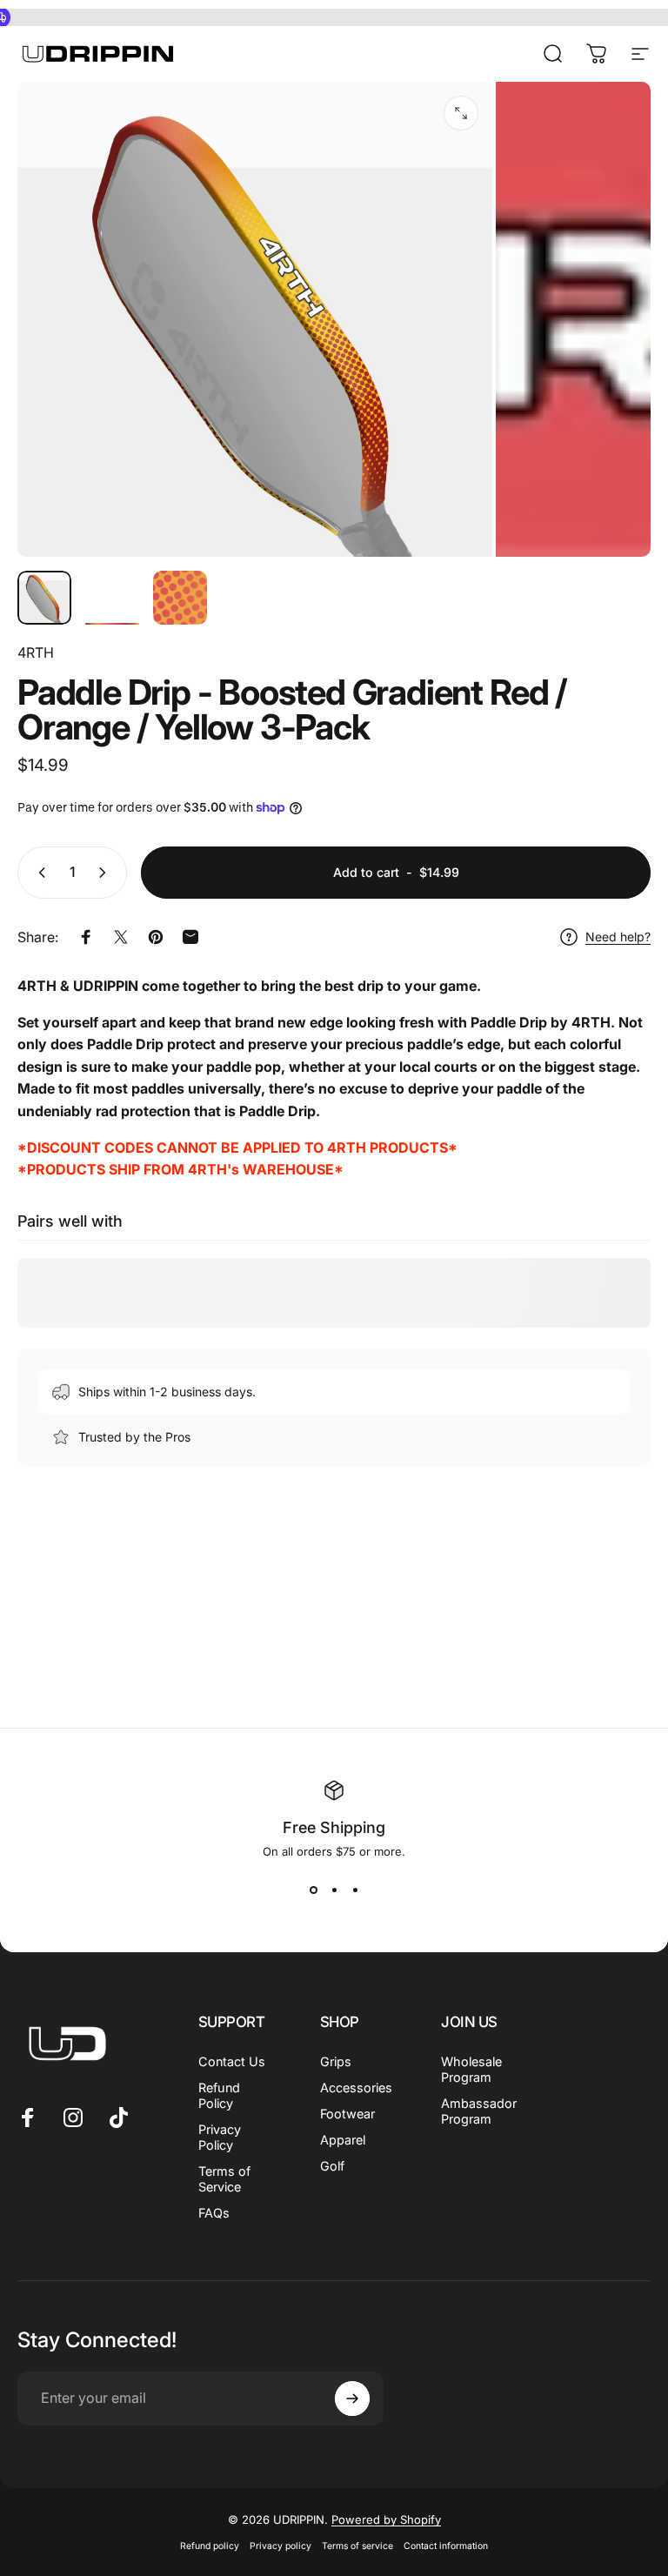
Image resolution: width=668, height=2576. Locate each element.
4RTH (36, 652)
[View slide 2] (334, 1890)
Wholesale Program (471, 2069)
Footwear (347, 2114)
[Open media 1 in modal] (461, 113)
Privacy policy (281, 2546)
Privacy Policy (220, 2137)
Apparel (343, 2140)
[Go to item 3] (180, 598)
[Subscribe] (352, 2399)
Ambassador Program (479, 2111)
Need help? (618, 937)
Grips (336, 2061)
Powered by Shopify (386, 2519)
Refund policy (210, 2546)
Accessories (356, 2088)
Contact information (446, 2546)
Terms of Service (224, 2179)
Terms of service (357, 2546)
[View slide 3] (355, 1890)
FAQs (214, 2213)
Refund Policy (219, 2095)
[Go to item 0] (44, 598)
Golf (332, 2166)
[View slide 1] (313, 1890)
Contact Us (232, 2061)
